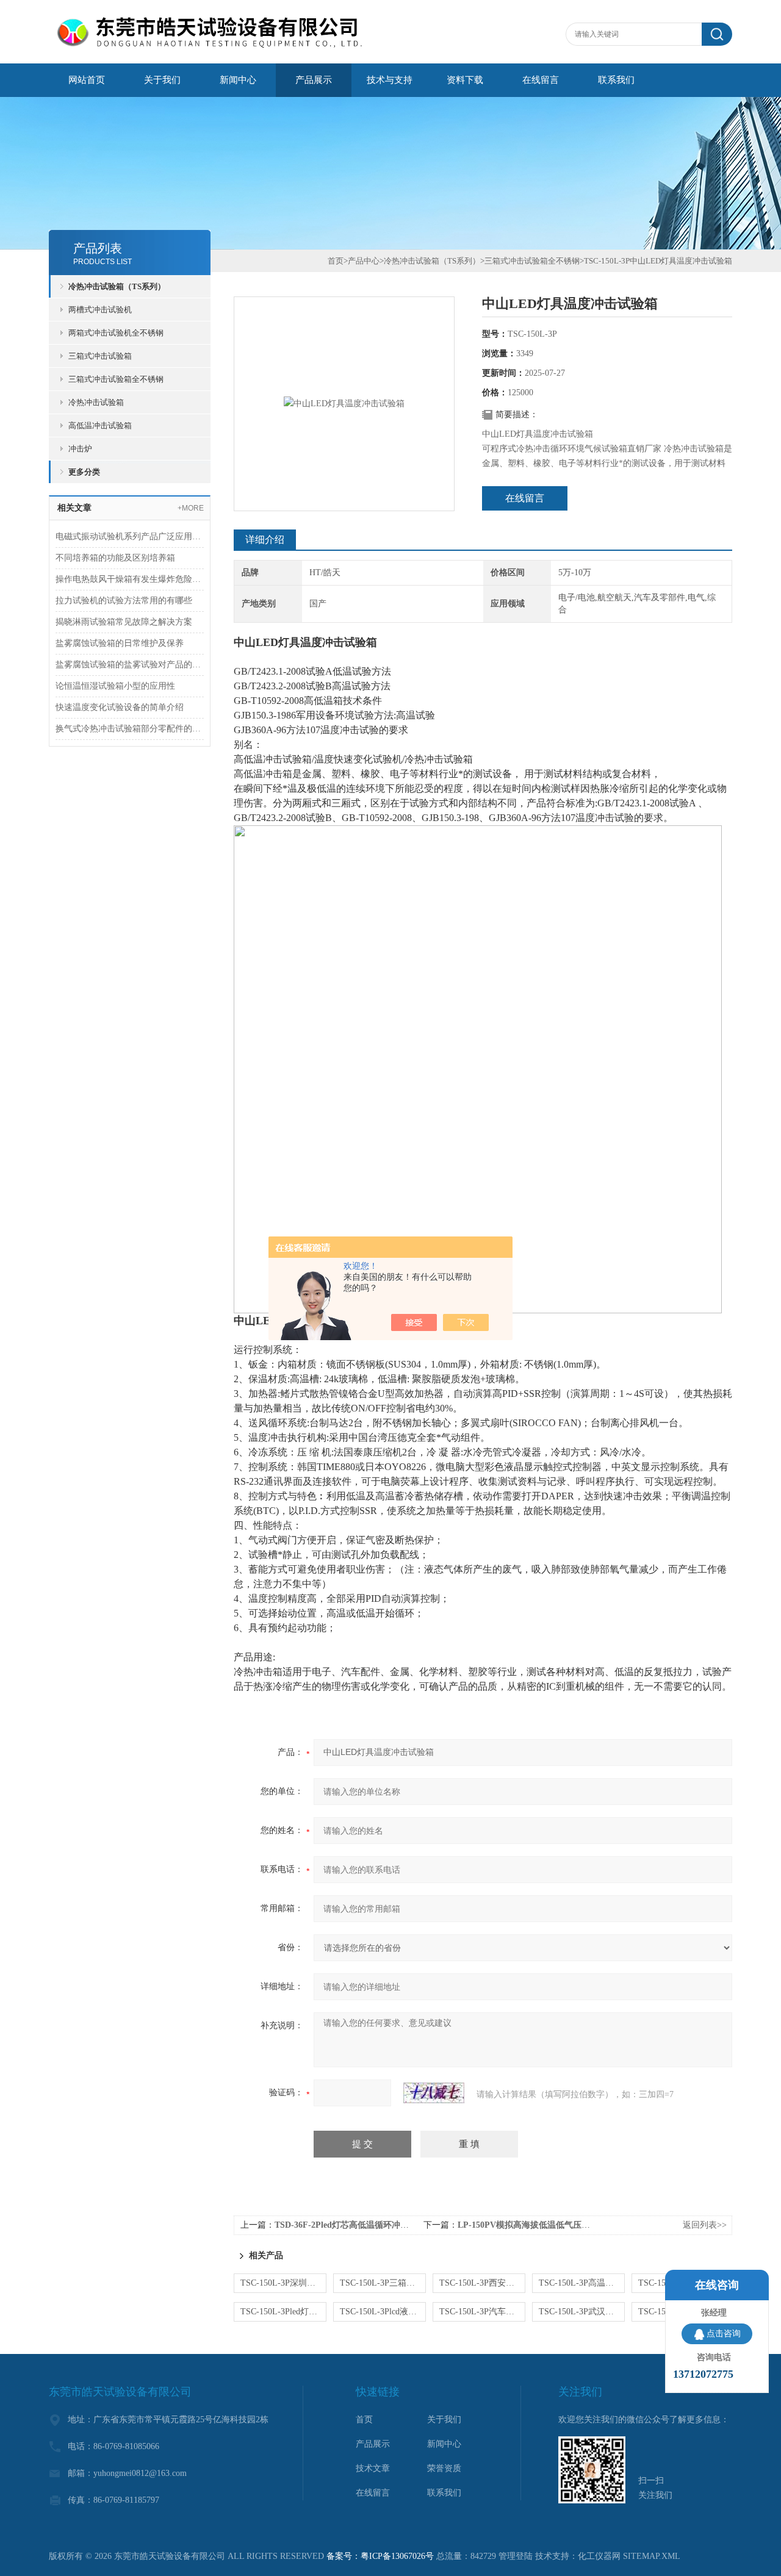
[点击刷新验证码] (434, 2093)
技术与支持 (390, 80)
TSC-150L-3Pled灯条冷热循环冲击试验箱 (283, 2312)
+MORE (191, 508)
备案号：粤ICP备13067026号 (380, 2556)
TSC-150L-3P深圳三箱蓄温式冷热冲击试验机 (283, 2283)
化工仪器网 (599, 2556)
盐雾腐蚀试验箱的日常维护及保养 (120, 643)
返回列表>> (705, 2225)
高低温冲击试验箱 (100, 425)
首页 (336, 261)
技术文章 (373, 2468)
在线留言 (541, 80)
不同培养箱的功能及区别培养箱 (115, 558)
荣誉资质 (444, 2468)
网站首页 (87, 80)
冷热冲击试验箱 (96, 402)
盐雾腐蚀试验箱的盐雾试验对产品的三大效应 (130, 665)
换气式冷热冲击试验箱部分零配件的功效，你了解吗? (130, 729)
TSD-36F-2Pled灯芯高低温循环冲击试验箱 (355, 2225)
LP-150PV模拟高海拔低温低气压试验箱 (532, 2225)
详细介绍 (265, 540)
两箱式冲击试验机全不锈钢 (116, 333)
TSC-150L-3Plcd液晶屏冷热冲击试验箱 (383, 2312)
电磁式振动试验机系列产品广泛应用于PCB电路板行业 (130, 536)
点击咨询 (724, 2334)
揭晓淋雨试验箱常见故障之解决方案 (124, 622)
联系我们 (616, 80)
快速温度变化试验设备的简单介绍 (120, 707)
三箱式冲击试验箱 (100, 356)
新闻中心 (238, 80)
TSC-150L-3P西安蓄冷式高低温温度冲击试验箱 (482, 2283)
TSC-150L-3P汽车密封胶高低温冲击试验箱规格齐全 (482, 2312)
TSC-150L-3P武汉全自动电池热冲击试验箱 (582, 2312)
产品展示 (314, 80)
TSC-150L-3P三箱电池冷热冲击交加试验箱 (383, 2283)
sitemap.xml (652, 2556)
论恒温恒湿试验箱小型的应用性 (115, 686)
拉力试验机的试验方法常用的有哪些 (124, 601)
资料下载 (465, 80)
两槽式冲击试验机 (100, 310)
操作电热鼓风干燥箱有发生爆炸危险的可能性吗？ (130, 579)
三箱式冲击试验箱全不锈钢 (116, 379)
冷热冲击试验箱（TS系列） (117, 286)
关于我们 (162, 80)
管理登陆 (516, 2556)
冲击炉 (80, 449)
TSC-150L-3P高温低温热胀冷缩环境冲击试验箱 (582, 2283)
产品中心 (364, 261)
